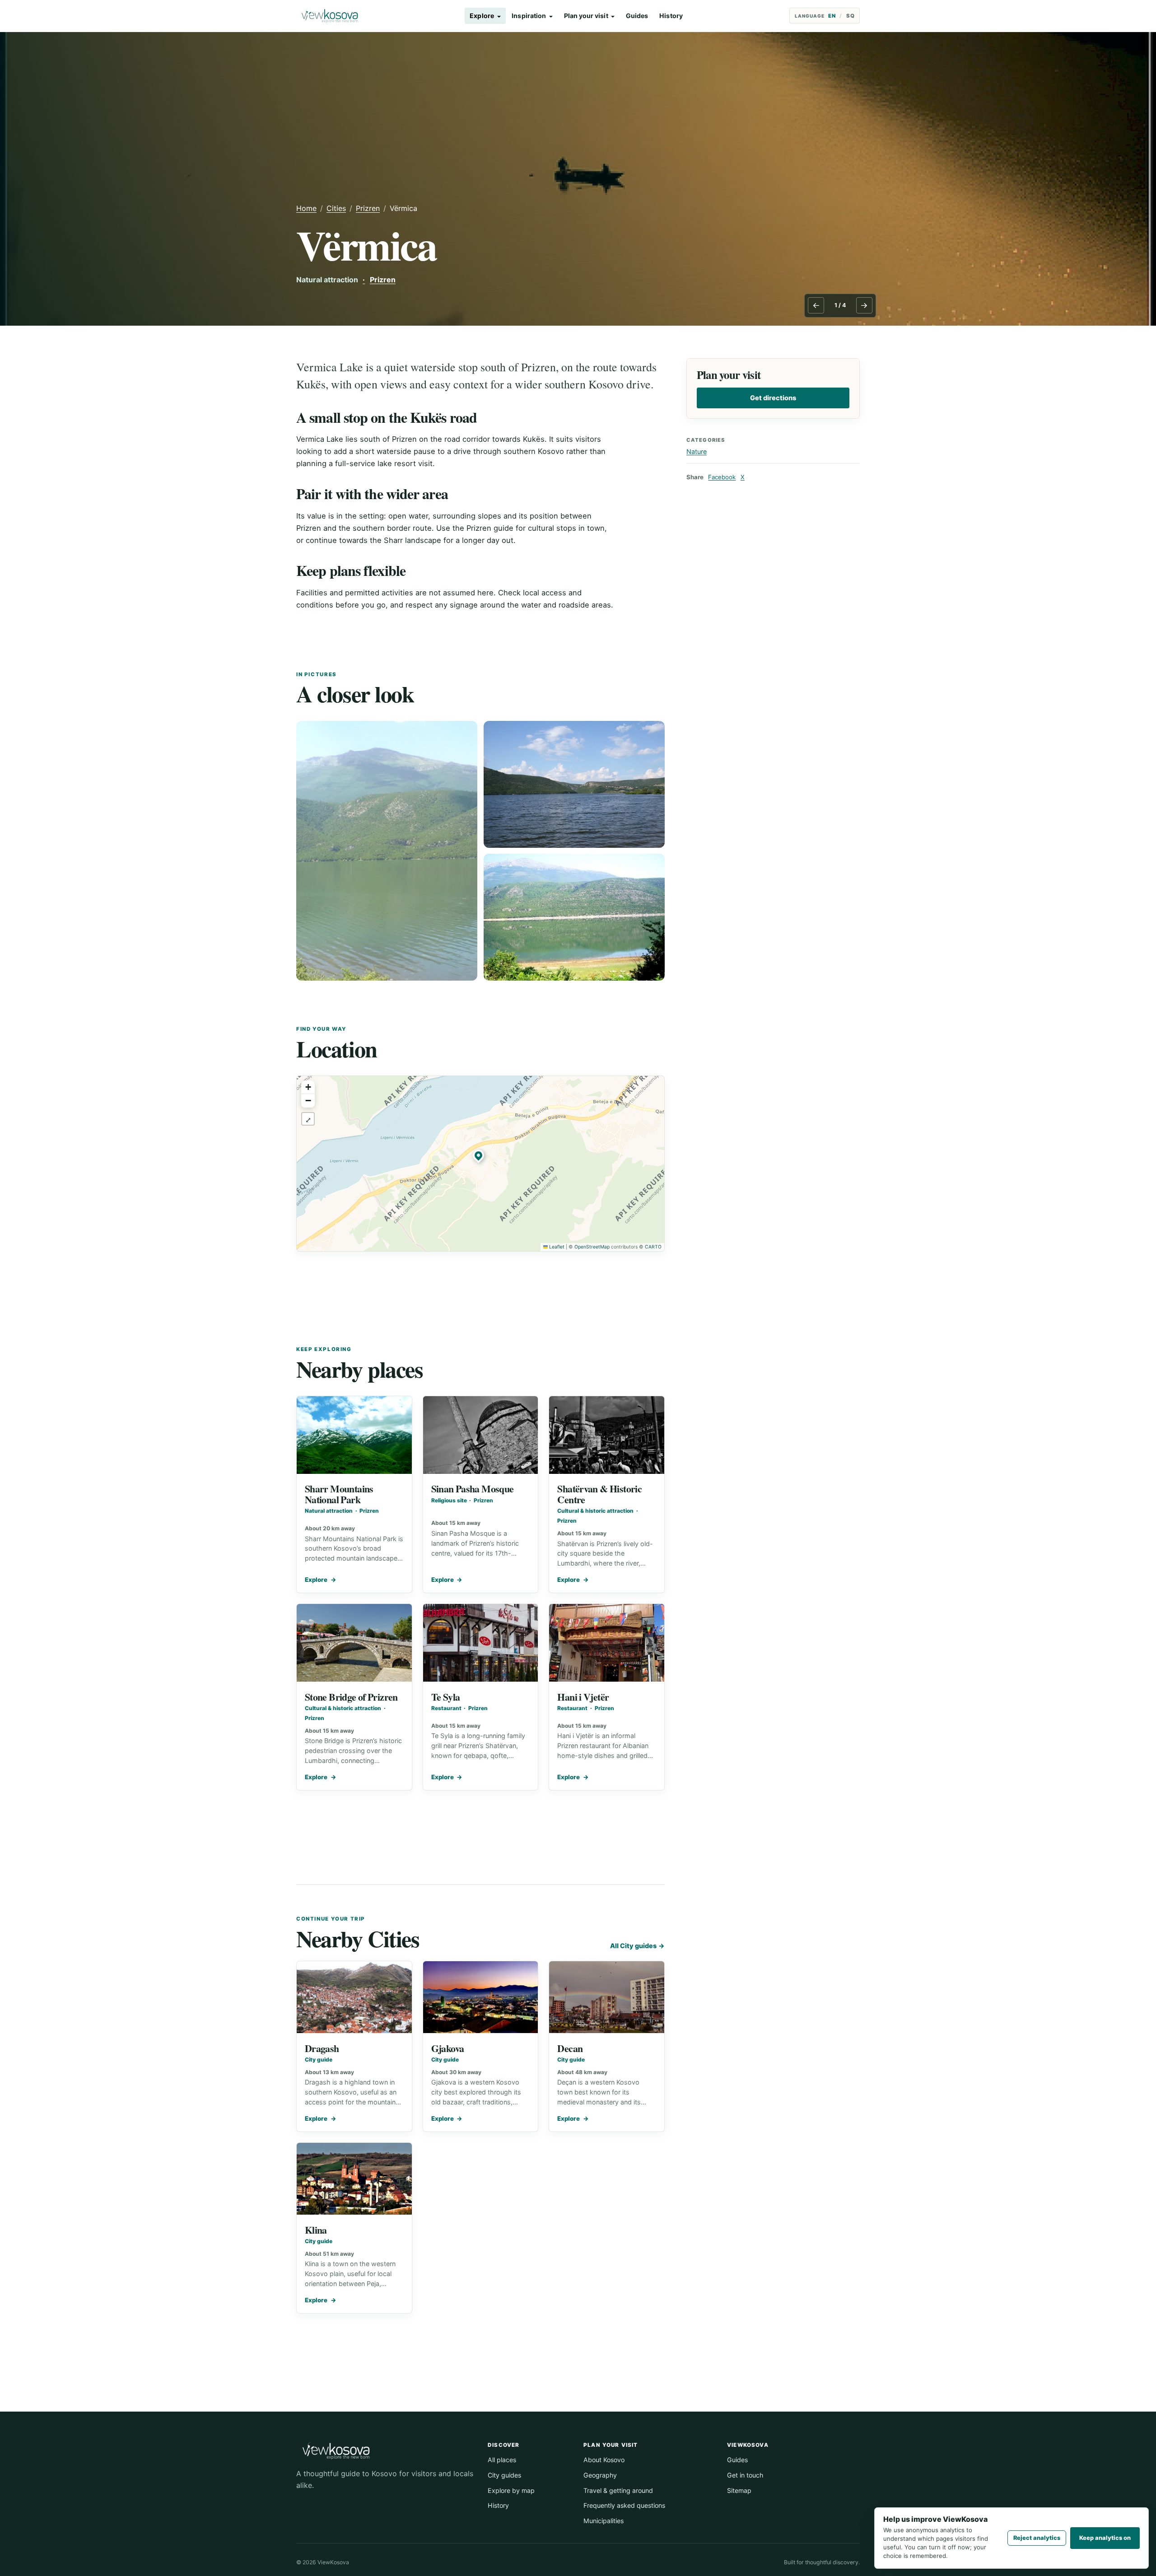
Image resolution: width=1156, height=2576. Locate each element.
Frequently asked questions (624, 2505)
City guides (504, 2475)
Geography (600, 2475)
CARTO (653, 1247)
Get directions (773, 398)
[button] (480, 1157)
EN (832, 16)
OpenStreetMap (592, 1247)
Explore (482, 16)
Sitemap (739, 2490)
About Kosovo (604, 2460)
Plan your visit (586, 16)
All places (502, 2460)
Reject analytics (1037, 2538)
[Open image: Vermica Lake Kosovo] (387, 851)
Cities (336, 208)
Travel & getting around (618, 2490)
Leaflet (556, 1247)
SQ (851, 16)
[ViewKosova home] (330, 16)
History (671, 16)
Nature (697, 451)
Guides (637, 16)
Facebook (722, 477)
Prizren (368, 208)
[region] (480, 1164)
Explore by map (511, 2490)
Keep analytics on (1105, 2538)
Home (306, 208)
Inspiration (529, 16)
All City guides (637, 1946)
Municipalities (604, 2521)
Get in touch (745, 2475)
